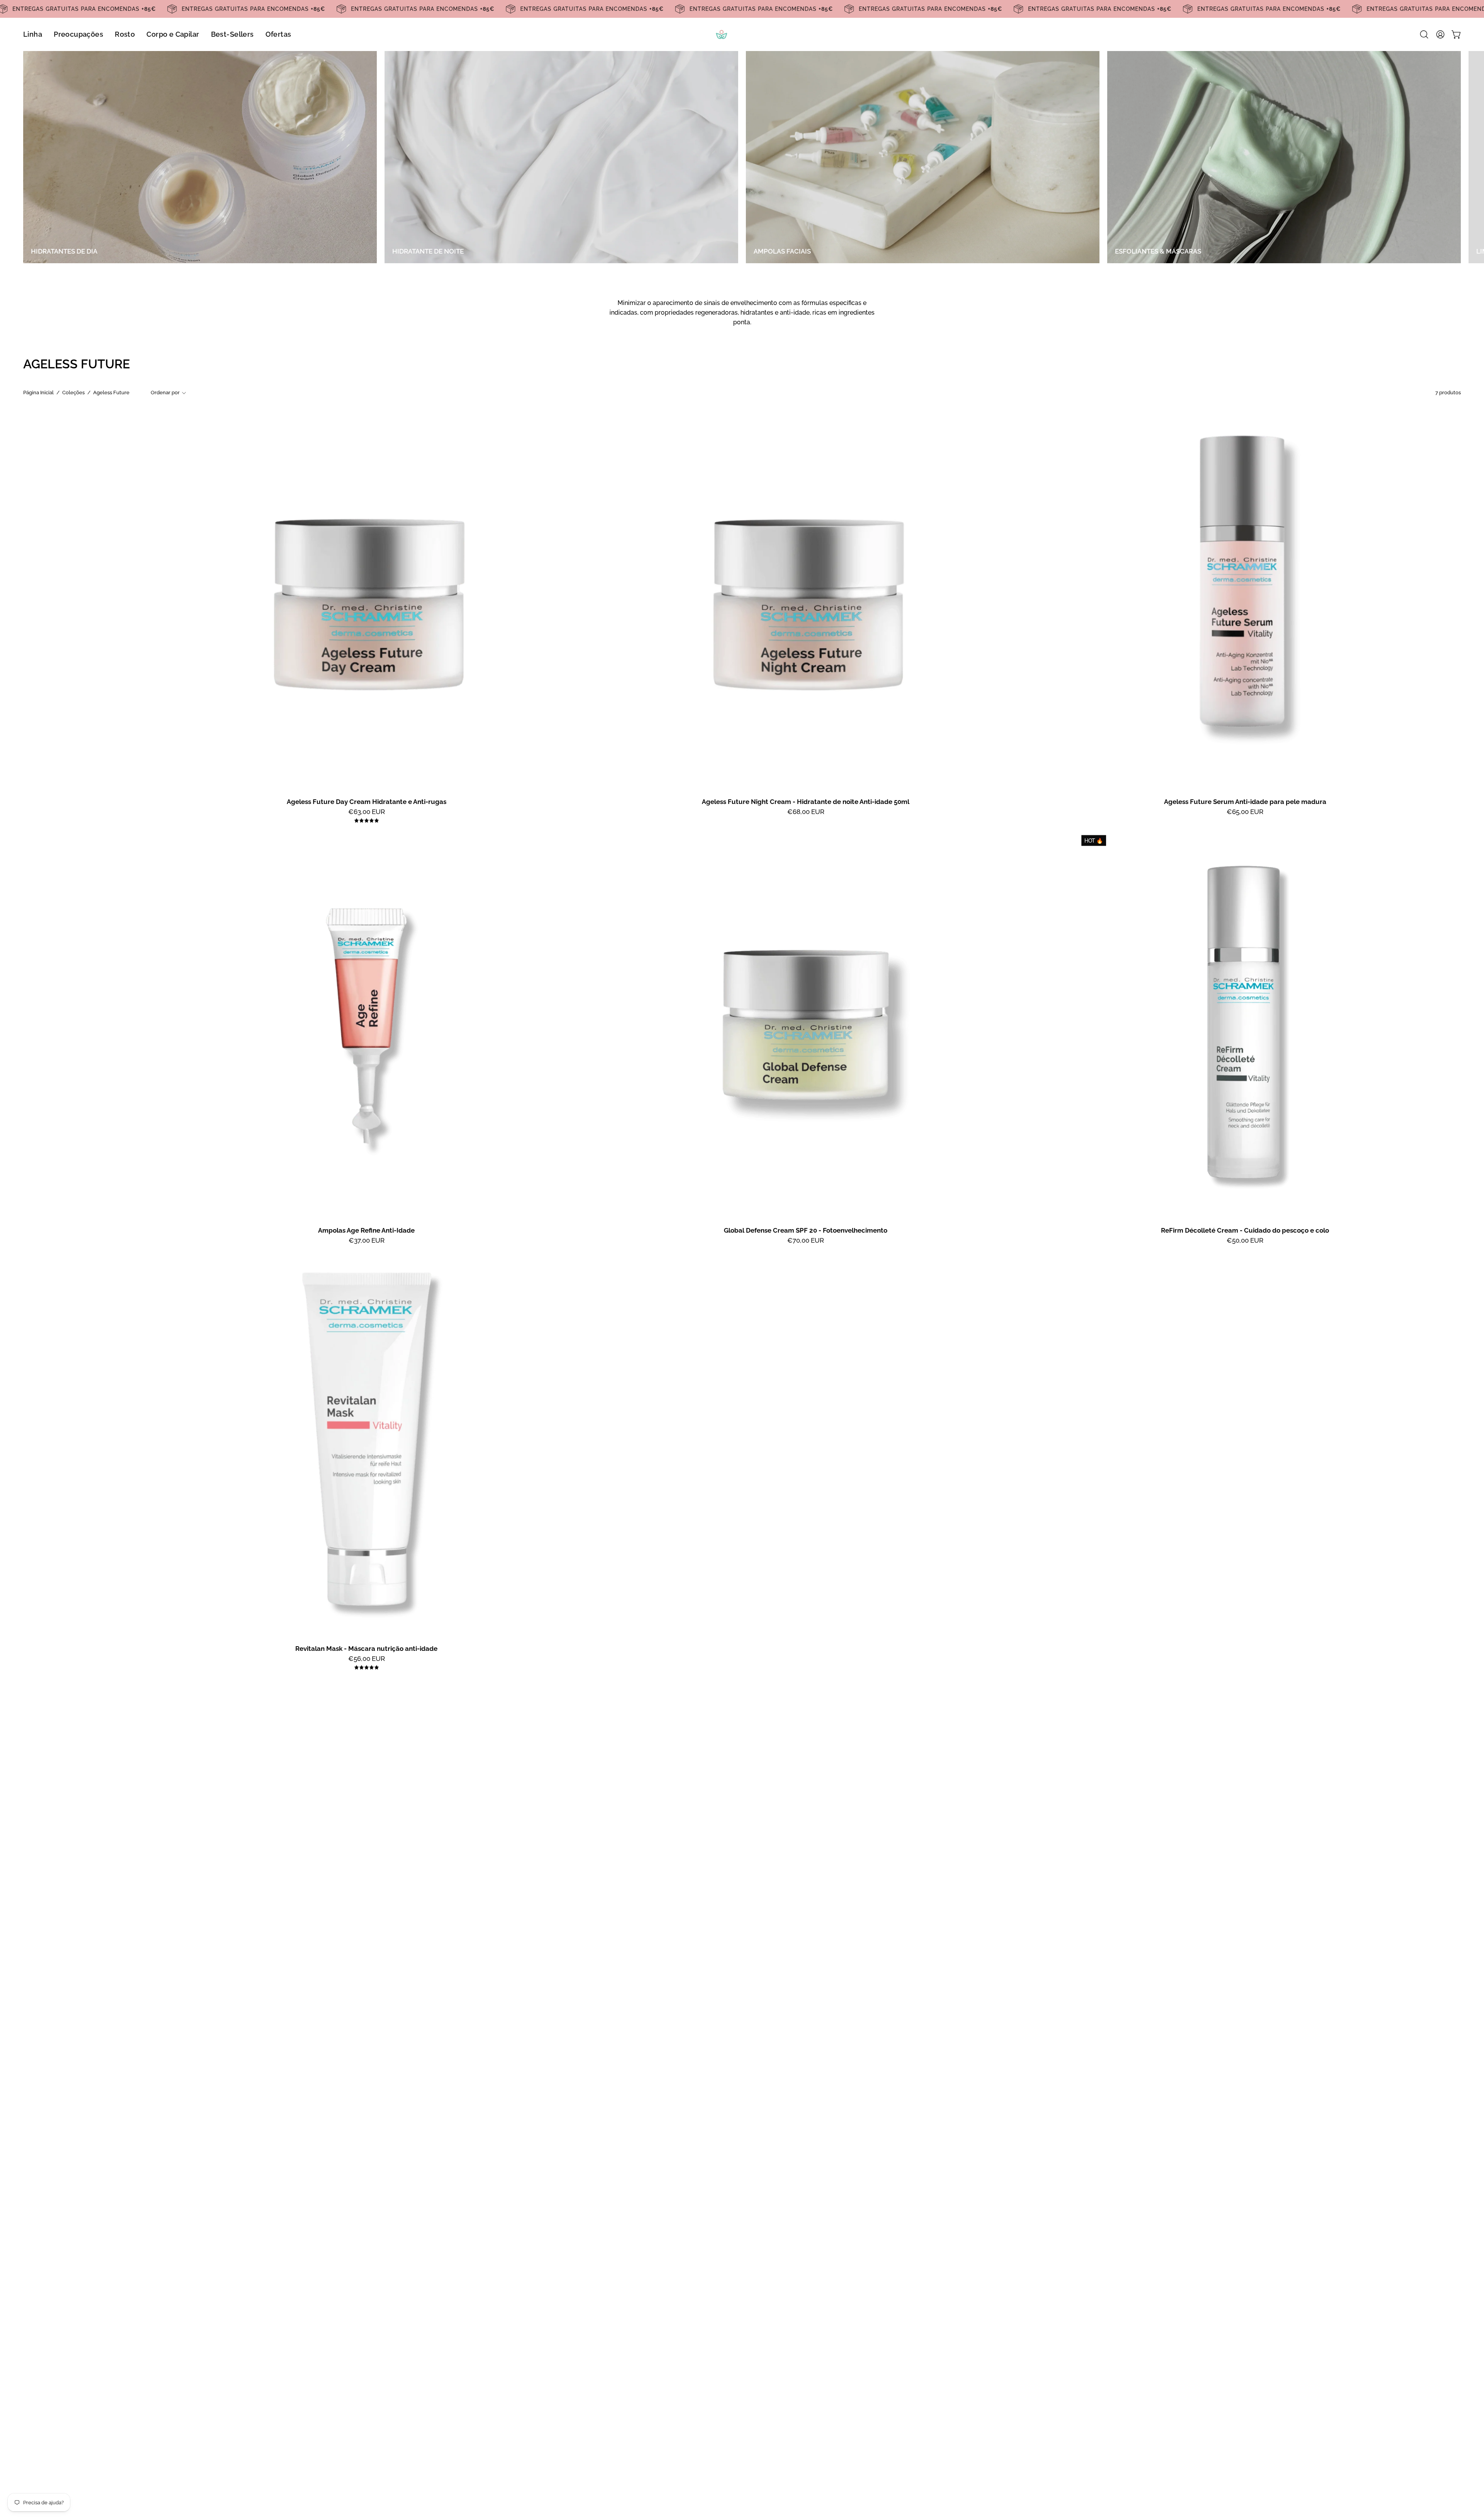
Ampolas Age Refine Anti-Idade (366, 1231)
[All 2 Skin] (742, 34)
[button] (1424, 34)
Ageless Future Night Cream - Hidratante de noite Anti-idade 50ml (806, 802)
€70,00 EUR (806, 1241)
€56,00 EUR (367, 1659)
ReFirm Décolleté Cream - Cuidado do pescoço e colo (1245, 1231)
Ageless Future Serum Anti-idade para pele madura (1245, 802)
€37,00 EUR (367, 1241)
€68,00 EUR (806, 812)
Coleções (73, 393)
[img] (367, 821)
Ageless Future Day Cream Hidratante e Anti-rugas (367, 802)
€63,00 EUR (367, 812)
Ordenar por (165, 393)
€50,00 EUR (1245, 1241)
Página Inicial (38, 393)
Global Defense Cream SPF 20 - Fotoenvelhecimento (806, 1231)
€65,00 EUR (1245, 812)
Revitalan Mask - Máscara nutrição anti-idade (366, 1649)
